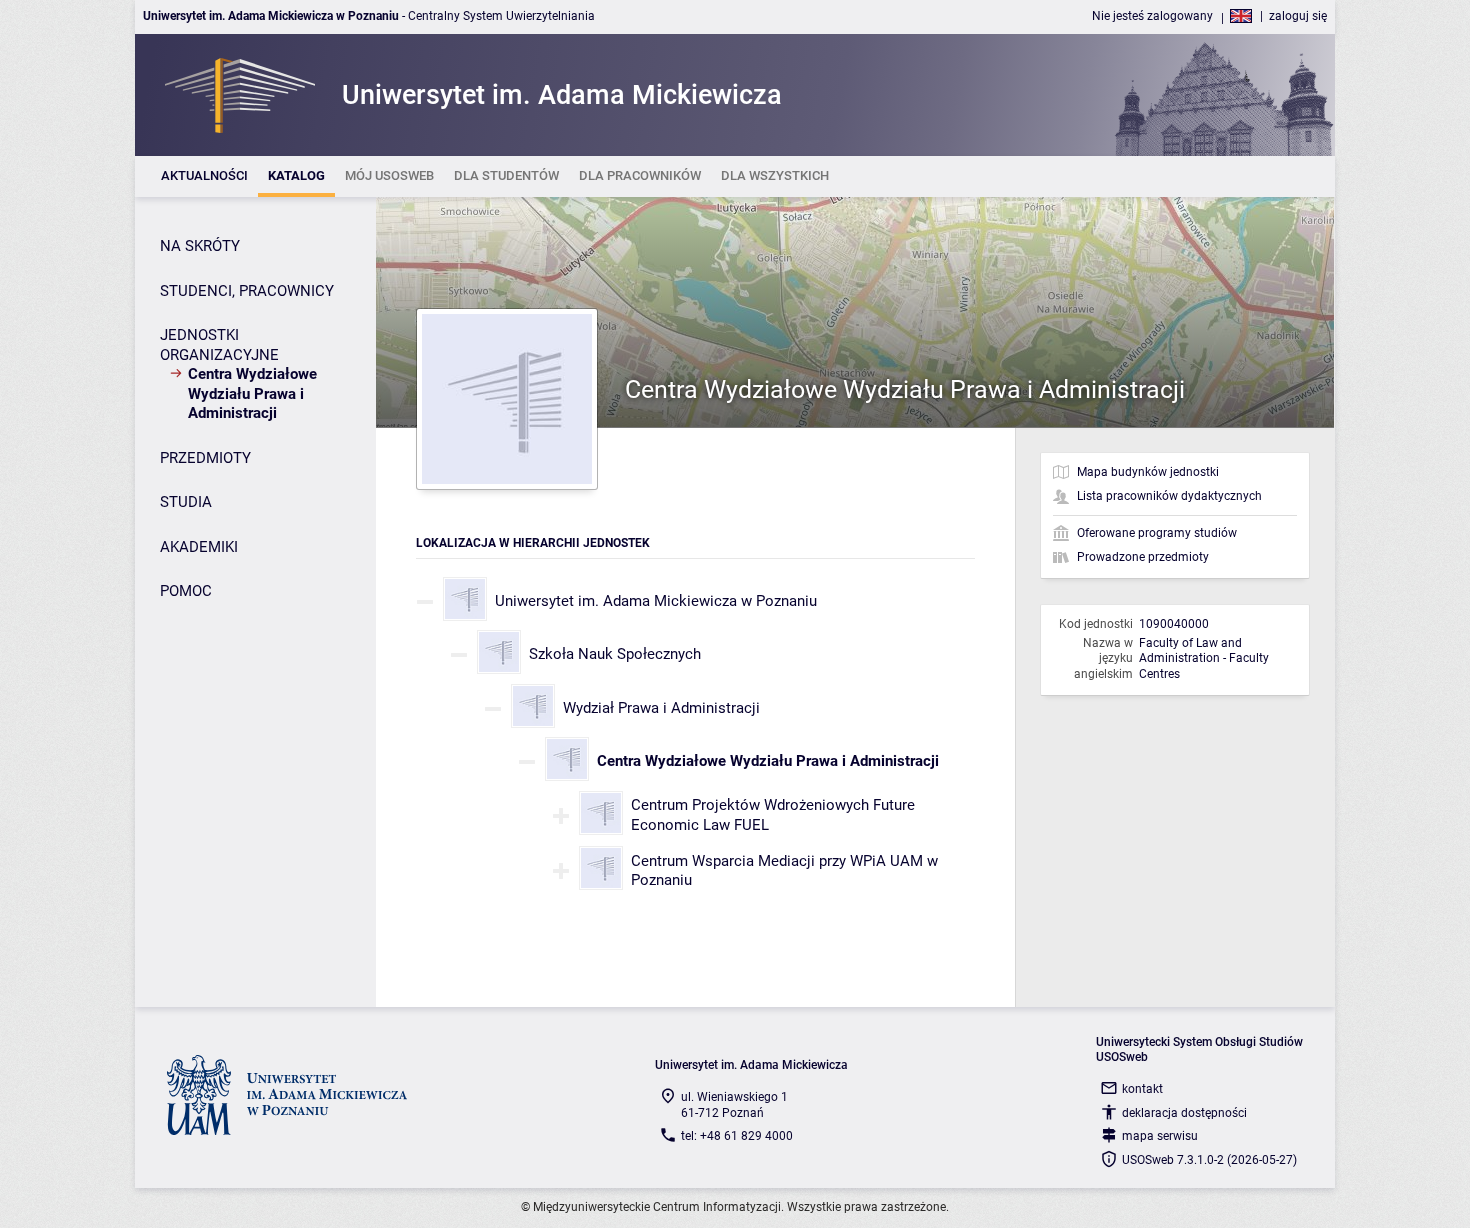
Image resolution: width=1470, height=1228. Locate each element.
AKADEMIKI (199, 547)
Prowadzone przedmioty (1143, 557)
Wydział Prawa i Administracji (661, 708)
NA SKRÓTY (200, 246)
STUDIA (186, 502)
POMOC (186, 591)
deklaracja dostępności (1184, 1113)
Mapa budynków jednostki (1148, 472)
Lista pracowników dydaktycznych (1169, 496)
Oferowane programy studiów (1157, 533)
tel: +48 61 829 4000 (737, 1136)
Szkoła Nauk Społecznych (615, 654)
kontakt (1142, 1089)
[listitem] (204, 176)
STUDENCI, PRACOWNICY (247, 291)
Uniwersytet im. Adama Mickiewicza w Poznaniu (656, 601)
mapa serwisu (1160, 1136)
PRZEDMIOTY (205, 458)
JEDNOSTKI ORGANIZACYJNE (219, 345)
